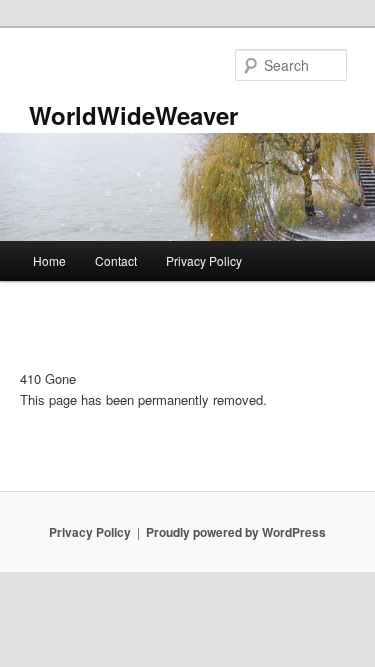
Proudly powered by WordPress (236, 532)
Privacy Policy (204, 260)
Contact (116, 260)
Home (49, 260)
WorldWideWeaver (133, 115)
